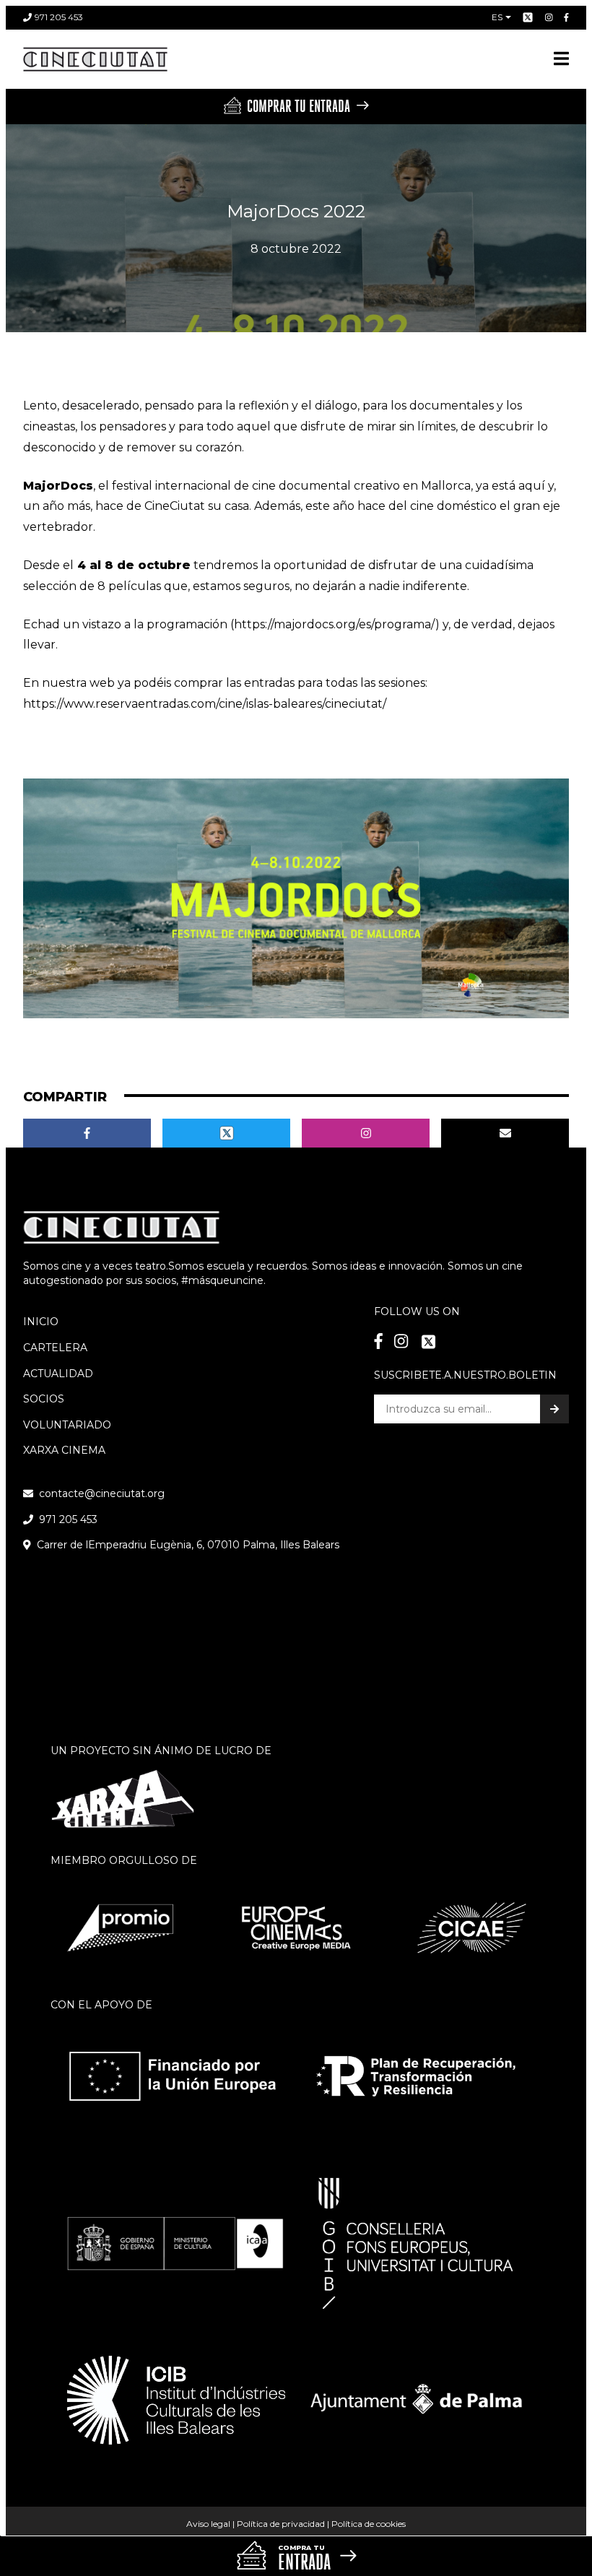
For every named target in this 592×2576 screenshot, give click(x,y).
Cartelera (55, 1348)
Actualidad (58, 1374)
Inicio (41, 1322)
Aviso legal (208, 2524)
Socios (44, 1399)
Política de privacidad (281, 2524)
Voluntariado (67, 1425)
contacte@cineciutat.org (102, 1493)
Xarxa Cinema (64, 1450)
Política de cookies (369, 2524)
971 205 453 (59, 17)
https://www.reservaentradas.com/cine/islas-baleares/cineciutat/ (205, 704)
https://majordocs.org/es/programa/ (335, 624)
